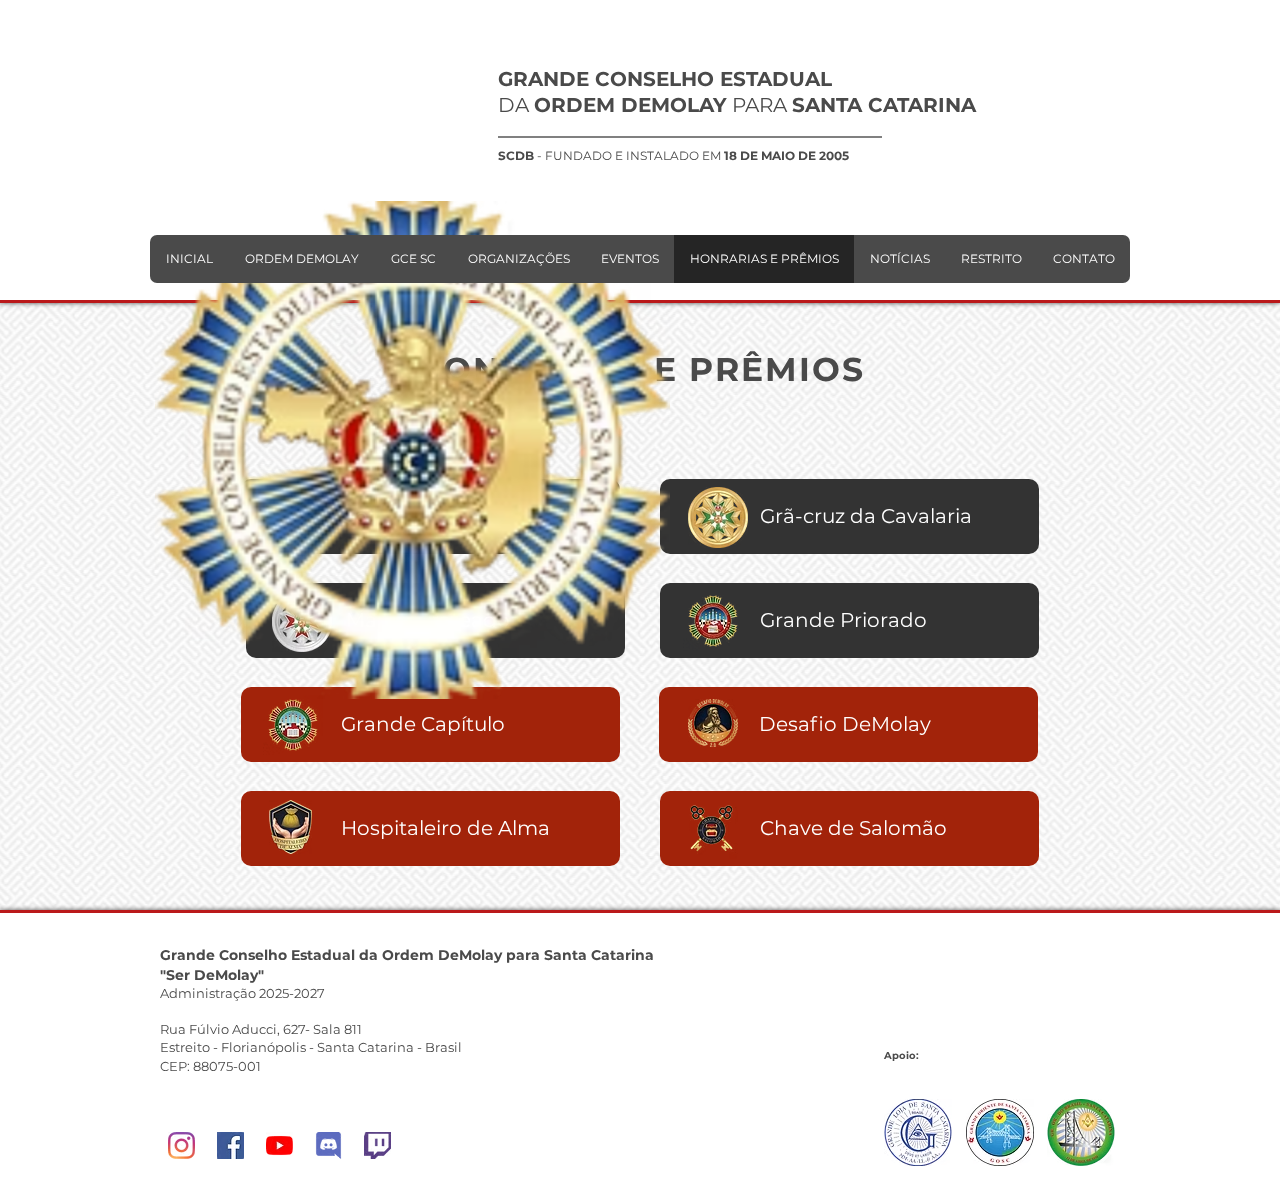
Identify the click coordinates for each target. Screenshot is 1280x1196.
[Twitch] (377, 1145)
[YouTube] (279, 1145)
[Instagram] (181, 1145)
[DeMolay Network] (328, 1145)
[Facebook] (230, 1145)
